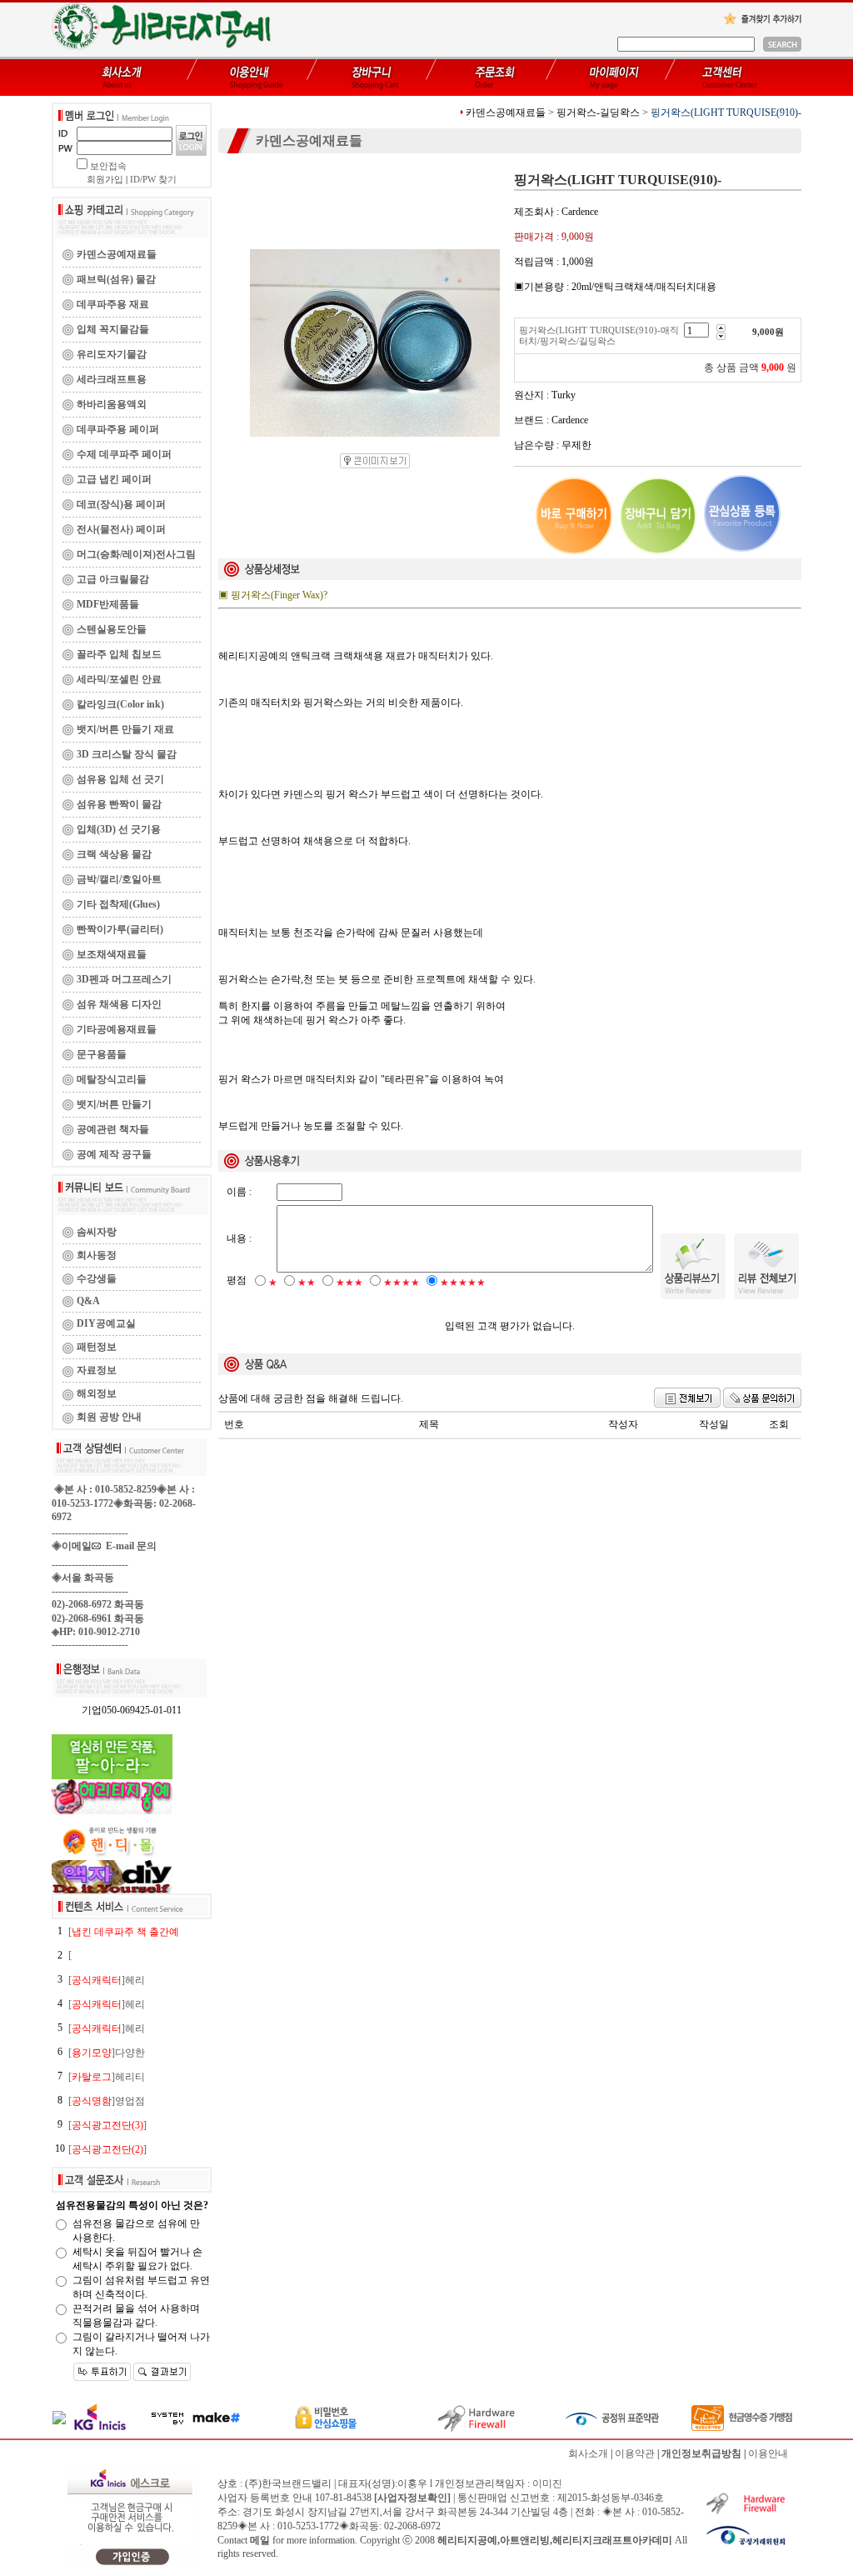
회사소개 (588, 2453)
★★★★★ (463, 1283)
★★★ (349, 1283)
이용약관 (635, 2453)
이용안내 (768, 2453)
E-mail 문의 (129, 1546)
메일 (260, 2540)
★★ (307, 1283)
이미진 (547, 2483)
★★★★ (402, 1283)
